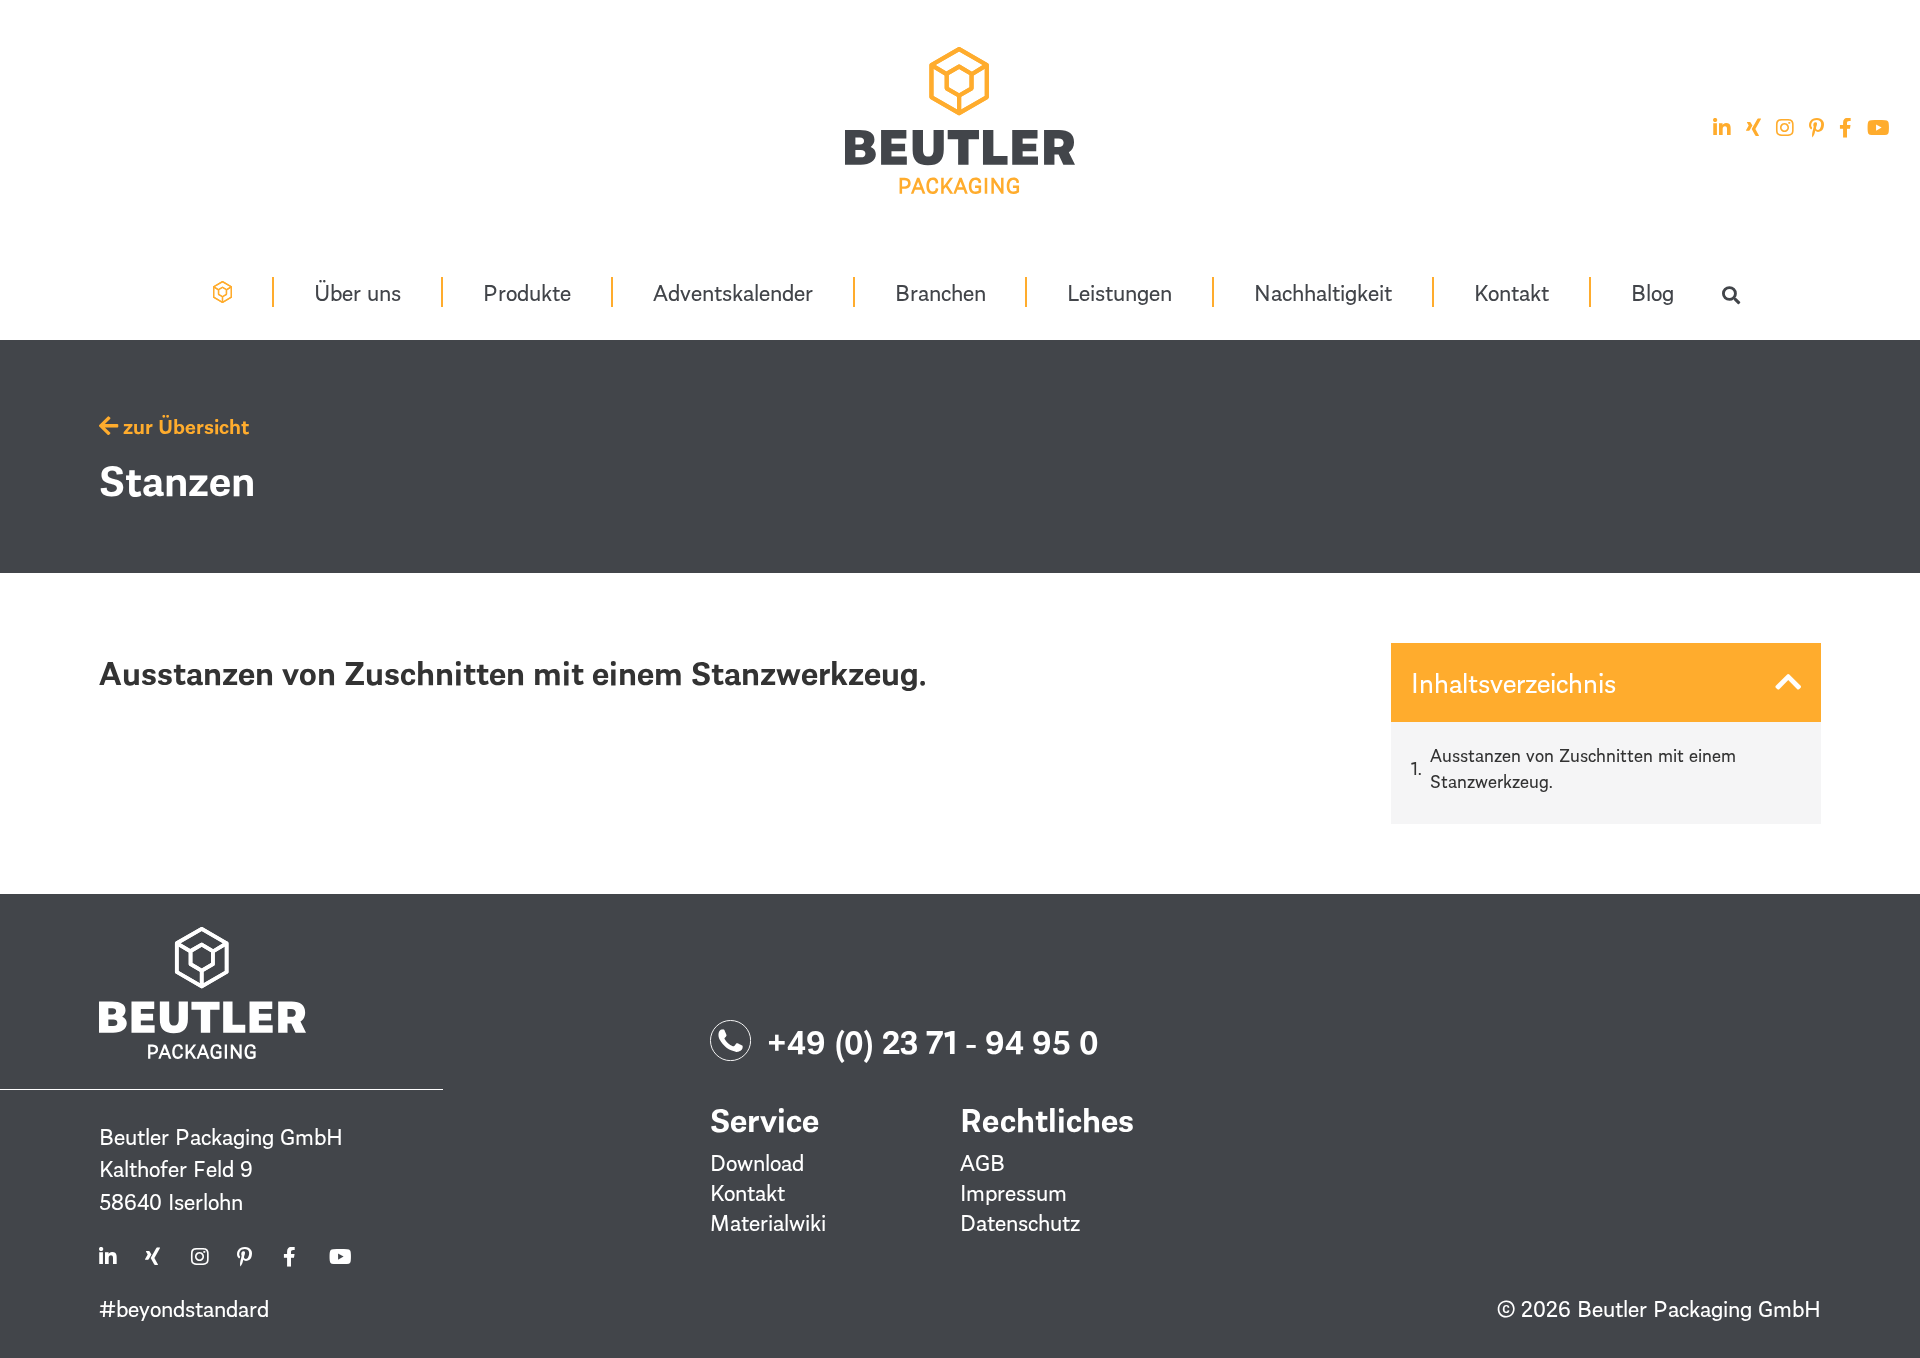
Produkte (527, 292)
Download (757, 1162)
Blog (1652, 292)
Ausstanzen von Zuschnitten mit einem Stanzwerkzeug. (1583, 768)
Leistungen (1119, 292)
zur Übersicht (183, 426)
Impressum (1013, 1192)
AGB (982, 1162)
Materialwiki (768, 1222)
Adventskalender (733, 292)
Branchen (940, 292)
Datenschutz (1020, 1222)
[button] (1730, 295)
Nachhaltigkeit (1323, 292)
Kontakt (1511, 292)
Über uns (357, 292)
